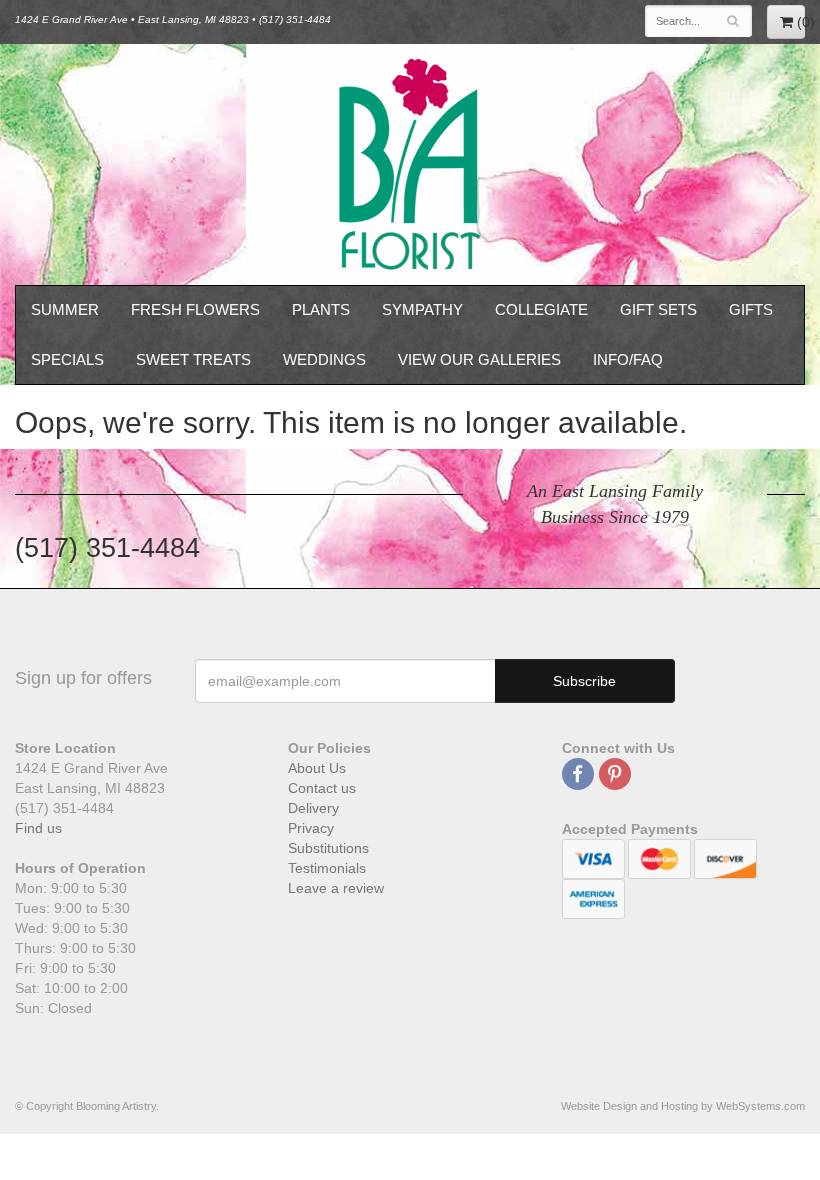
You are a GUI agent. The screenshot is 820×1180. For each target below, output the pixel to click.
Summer (65, 309)
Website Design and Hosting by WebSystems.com (683, 1106)
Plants (321, 309)
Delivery (313, 808)
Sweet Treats (193, 359)
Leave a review (336, 888)
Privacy (311, 828)
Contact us (322, 788)
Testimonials (327, 868)
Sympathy (422, 309)
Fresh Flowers (195, 309)
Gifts (751, 309)
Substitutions (328, 848)
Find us (38, 828)
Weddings (324, 359)
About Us (317, 768)
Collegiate (541, 309)
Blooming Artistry (410, 164)
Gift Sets (658, 309)
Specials (67, 359)
